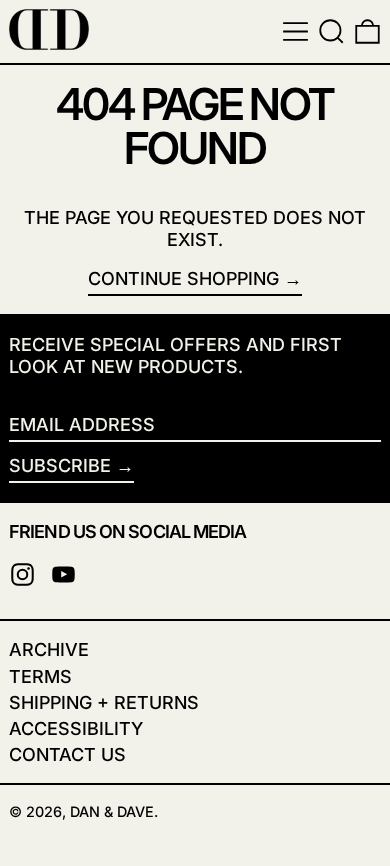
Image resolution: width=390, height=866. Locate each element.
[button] (331, 31)
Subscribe (60, 465)
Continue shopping (183, 278)
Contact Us (67, 754)
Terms (40, 676)
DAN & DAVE (112, 811)
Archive (49, 649)
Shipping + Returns (104, 702)
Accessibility (76, 728)
